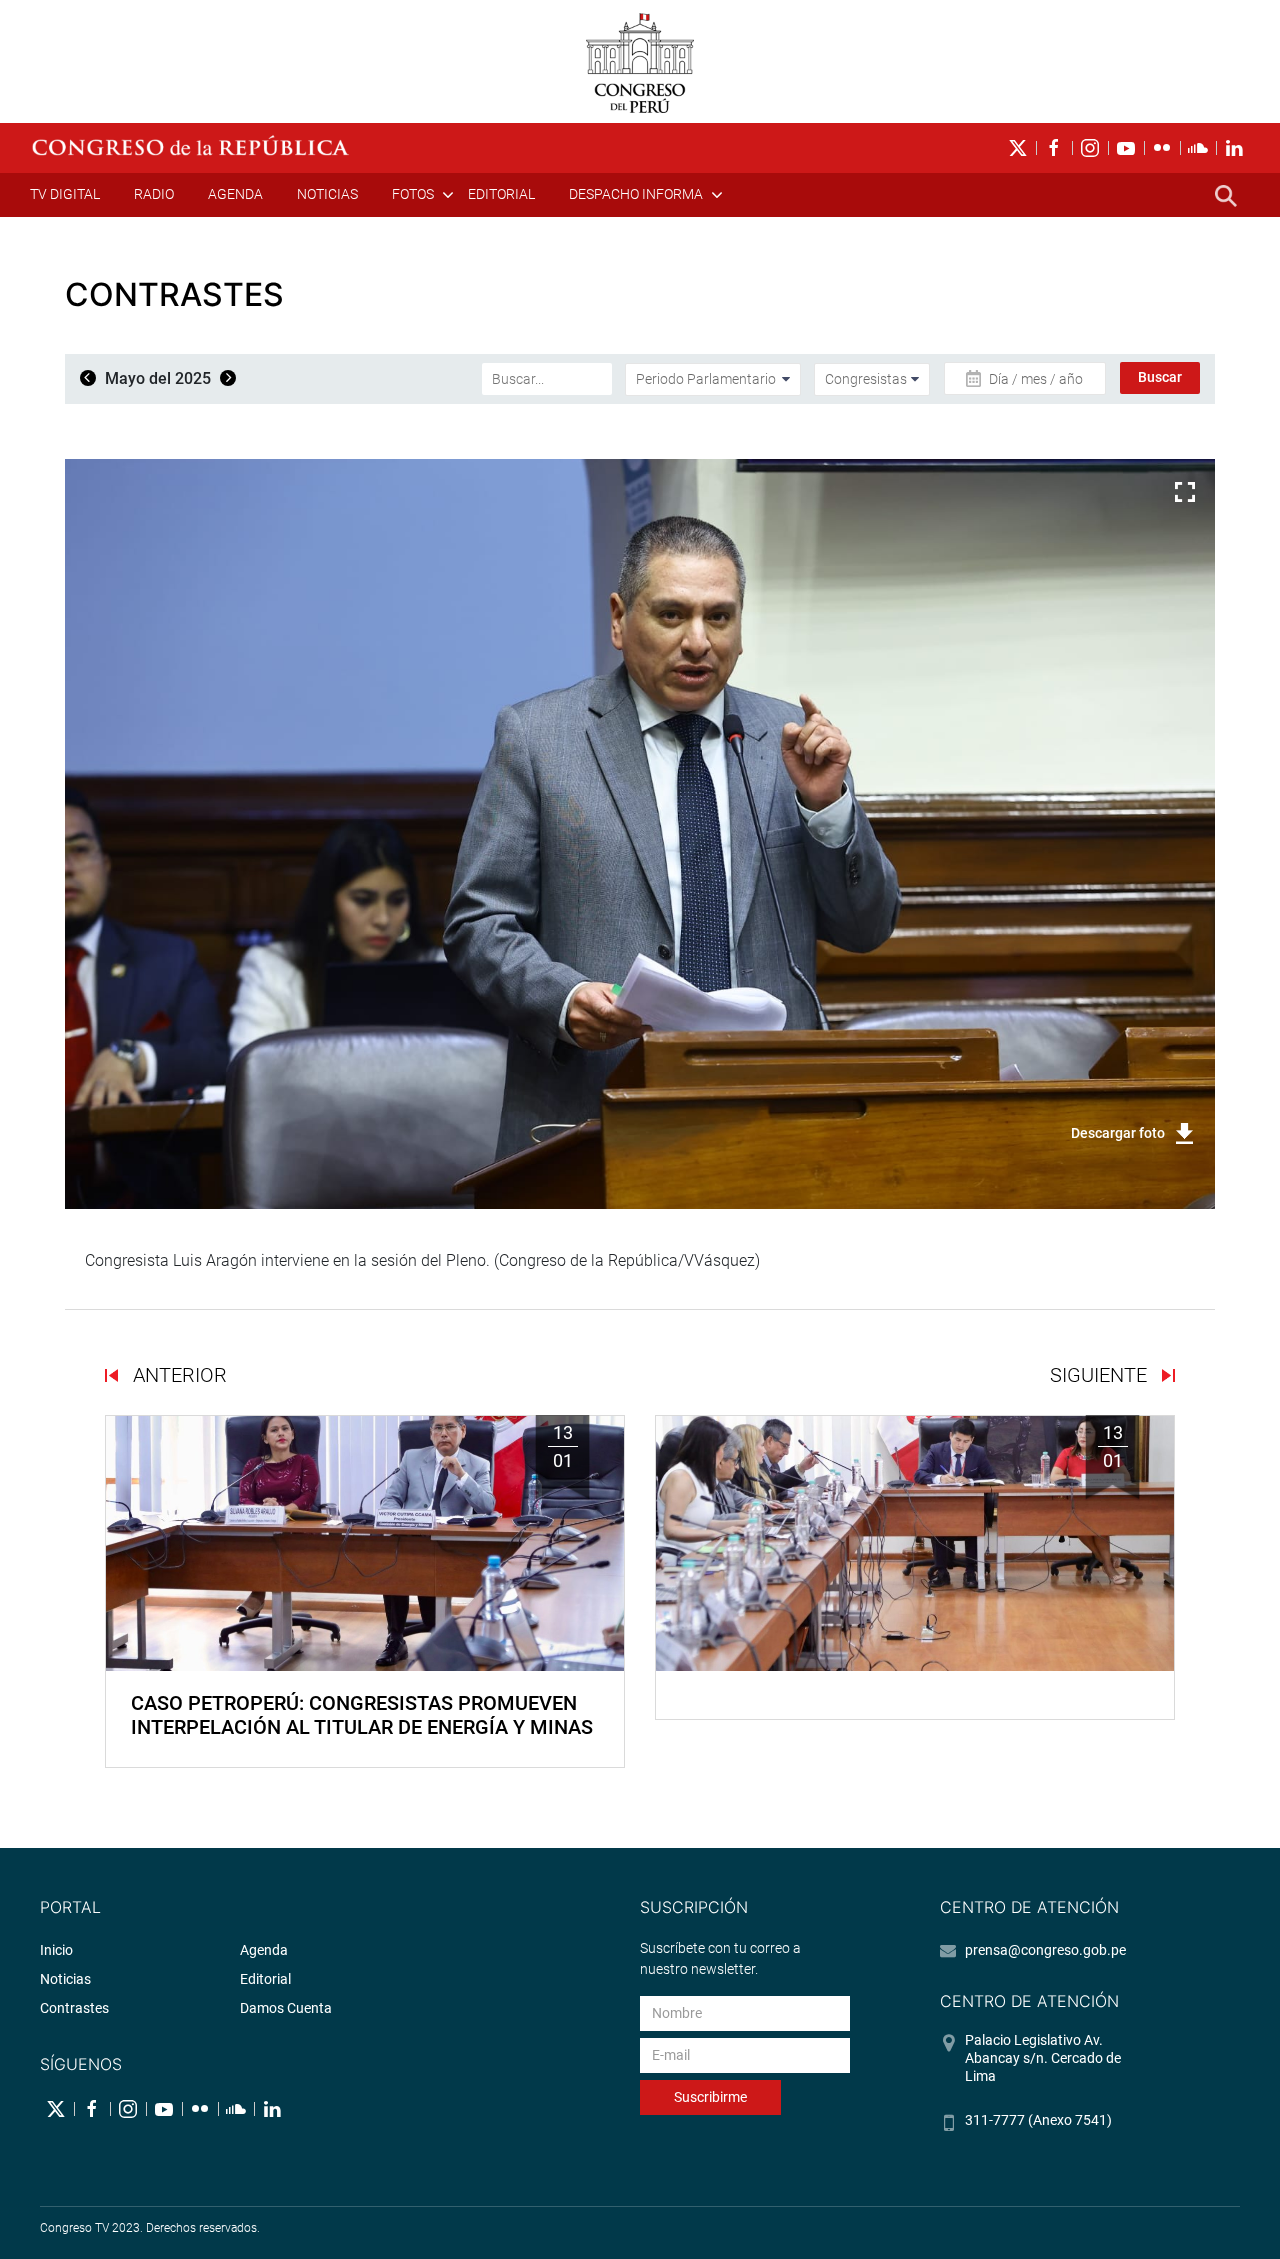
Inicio (56, 1950)
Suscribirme (710, 2097)
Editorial (501, 194)
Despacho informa (636, 194)
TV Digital (65, 194)
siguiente (1101, 1375)
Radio (154, 194)
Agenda (235, 194)
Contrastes (74, 2008)
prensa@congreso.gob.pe (1045, 1950)
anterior (177, 1375)
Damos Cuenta (286, 2008)
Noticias (327, 194)
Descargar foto (1118, 1133)
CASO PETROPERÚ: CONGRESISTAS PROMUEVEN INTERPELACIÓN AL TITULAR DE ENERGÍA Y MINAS (362, 1715)
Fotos (413, 194)
